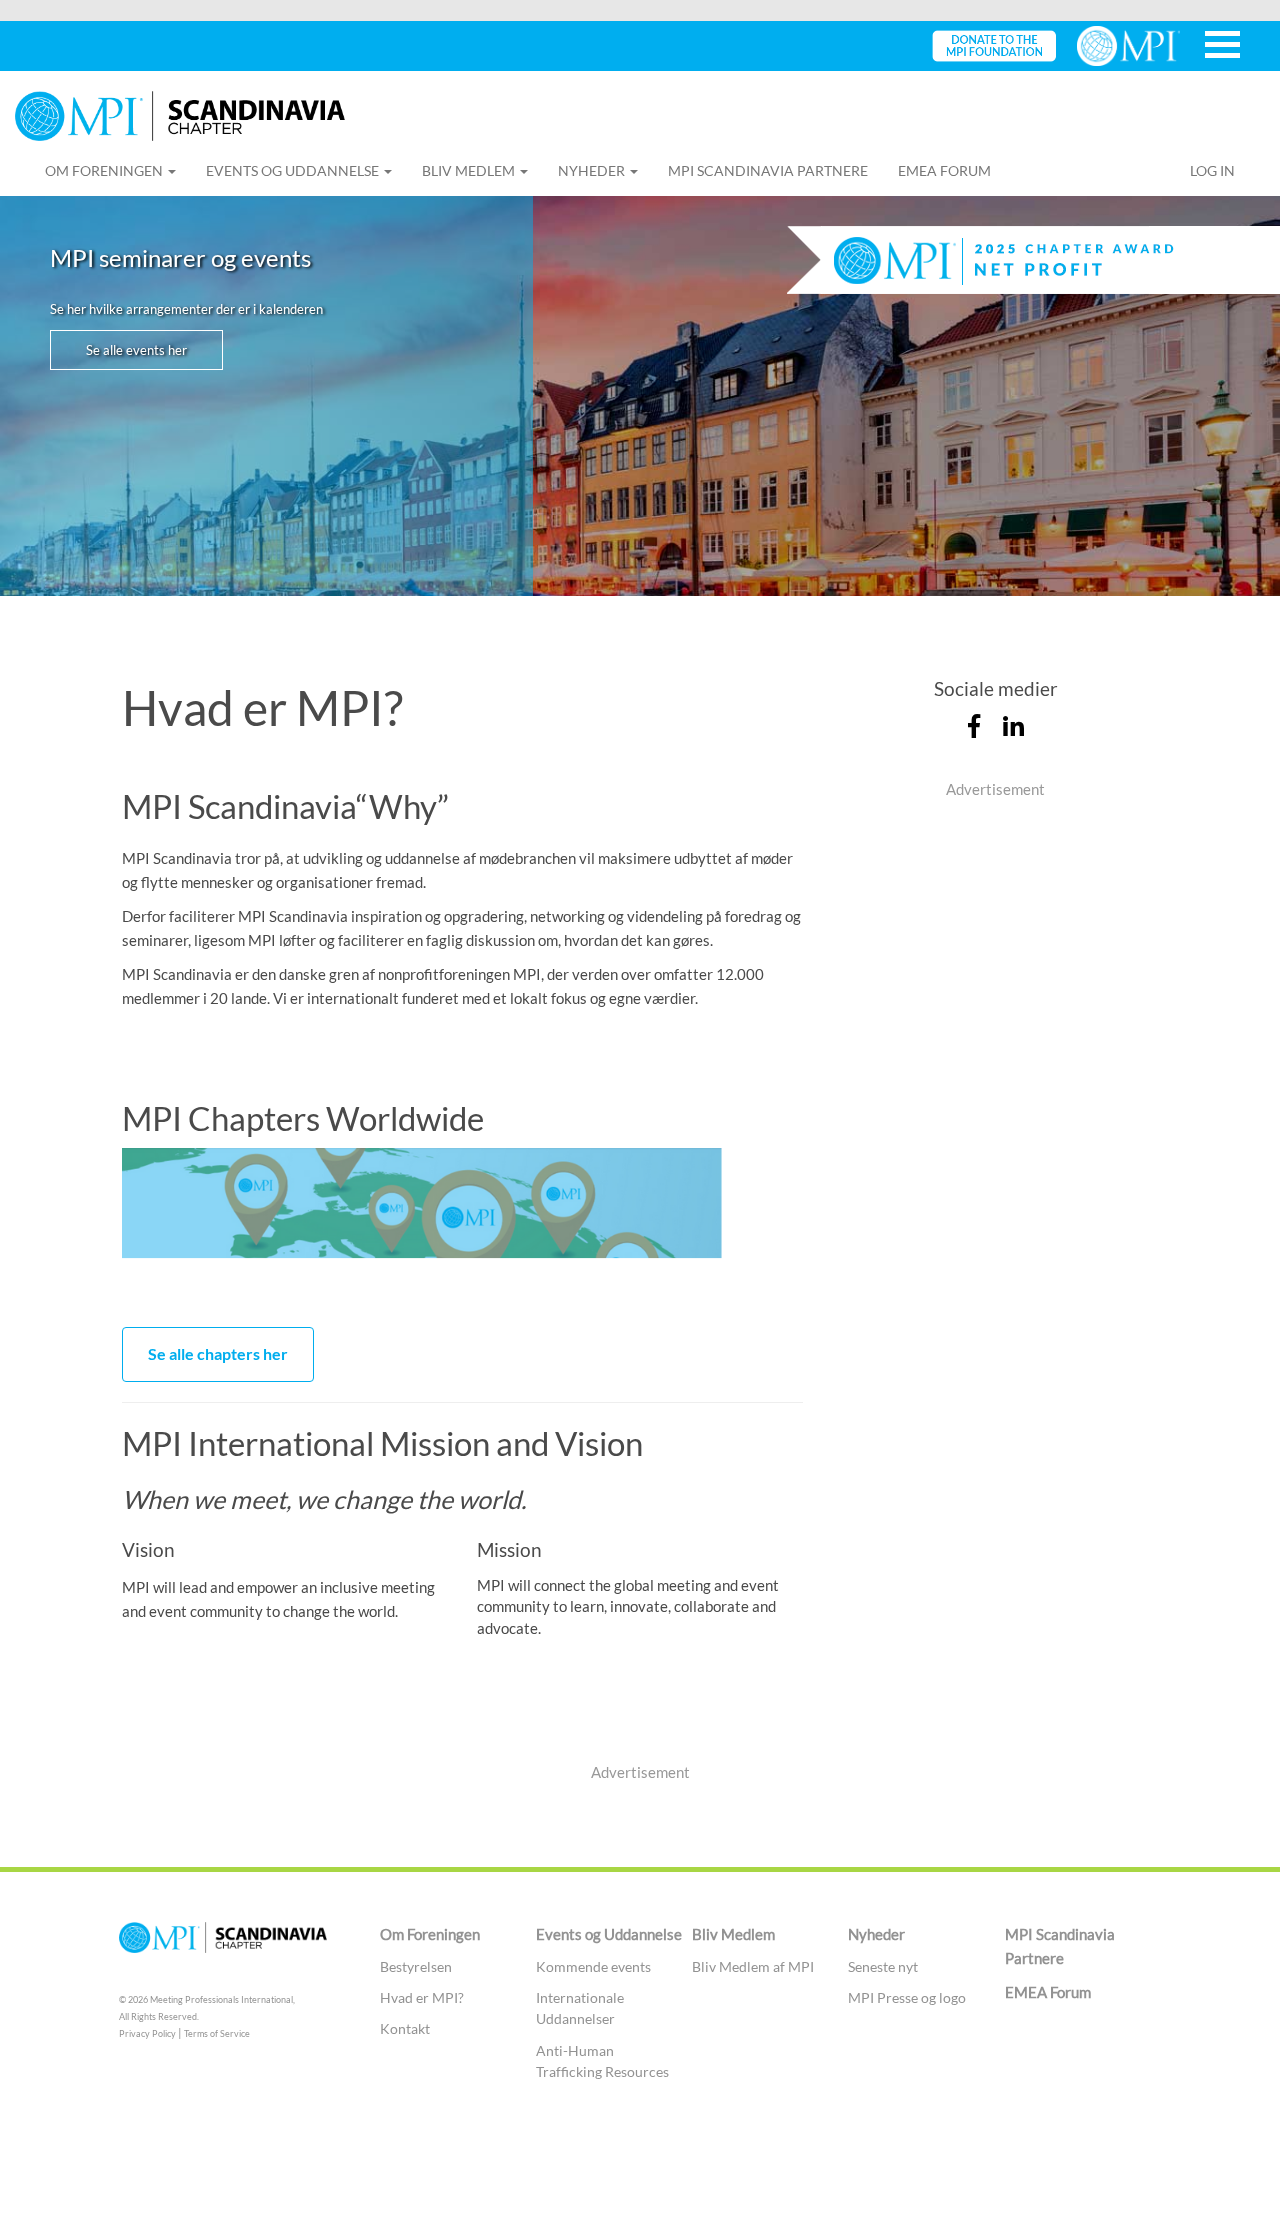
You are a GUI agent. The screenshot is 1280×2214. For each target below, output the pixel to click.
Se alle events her (136, 350)
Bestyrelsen (416, 1966)
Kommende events (593, 1966)
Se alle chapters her (218, 1353)
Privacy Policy (147, 2033)
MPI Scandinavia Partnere (768, 170)
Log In (1212, 170)
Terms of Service (217, 2033)
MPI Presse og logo (907, 1997)
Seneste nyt (883, 1966)
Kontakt (405, 2028)
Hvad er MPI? (422, 1997)
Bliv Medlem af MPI (753, 1966)
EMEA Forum (944, 170)
